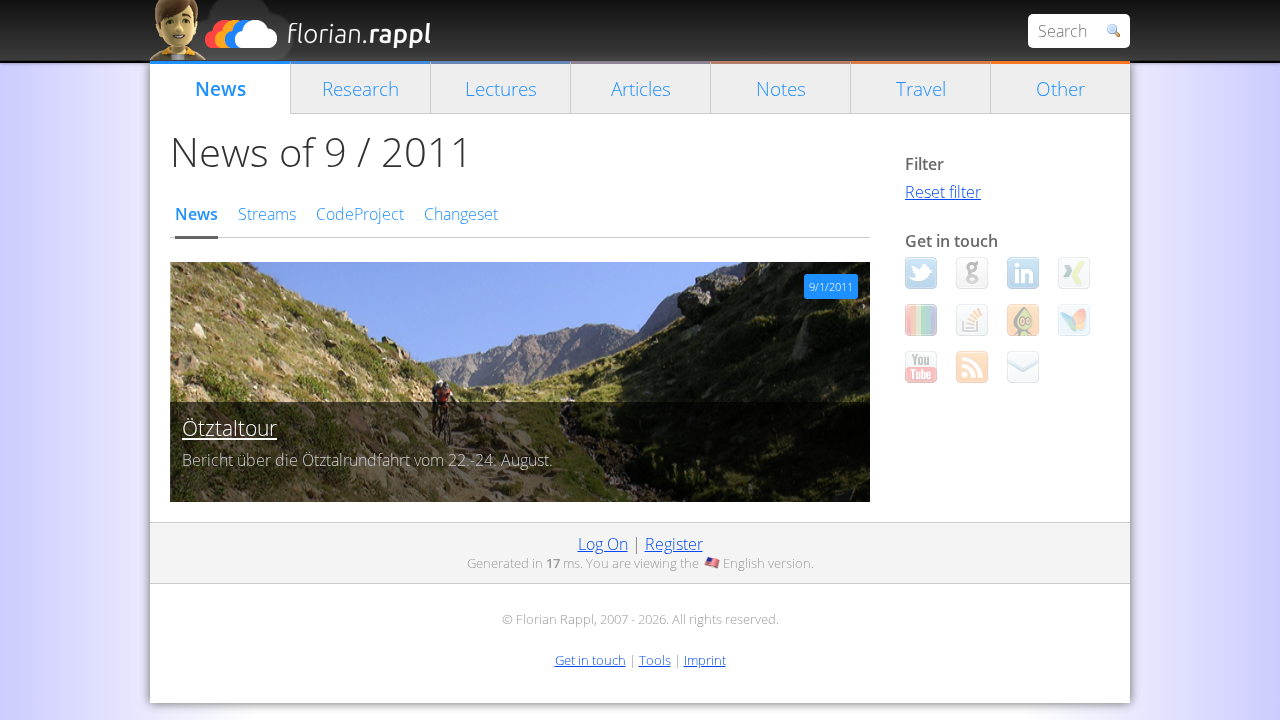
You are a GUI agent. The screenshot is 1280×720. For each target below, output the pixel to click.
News (220, 88)
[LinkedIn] (1023, 273)
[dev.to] (921, 320)
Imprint (705, 660)
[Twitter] (921, 273)
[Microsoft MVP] (1074, 320)
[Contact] (1023, 367)
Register (674, 544)
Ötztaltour (229, 428)
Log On (603, 544)
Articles (641, 88)
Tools (655, 660)
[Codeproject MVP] (1023, 320)
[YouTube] (921, 367)
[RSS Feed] (972, 367)
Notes (781, 88)
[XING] (1074, 273)
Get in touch (590, 660)
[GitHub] (972, 273)
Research (360, 88)
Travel (921, 88)
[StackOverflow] (972, 320)
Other (1060, 88)
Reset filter (943, 192)
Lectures (501, 88)
